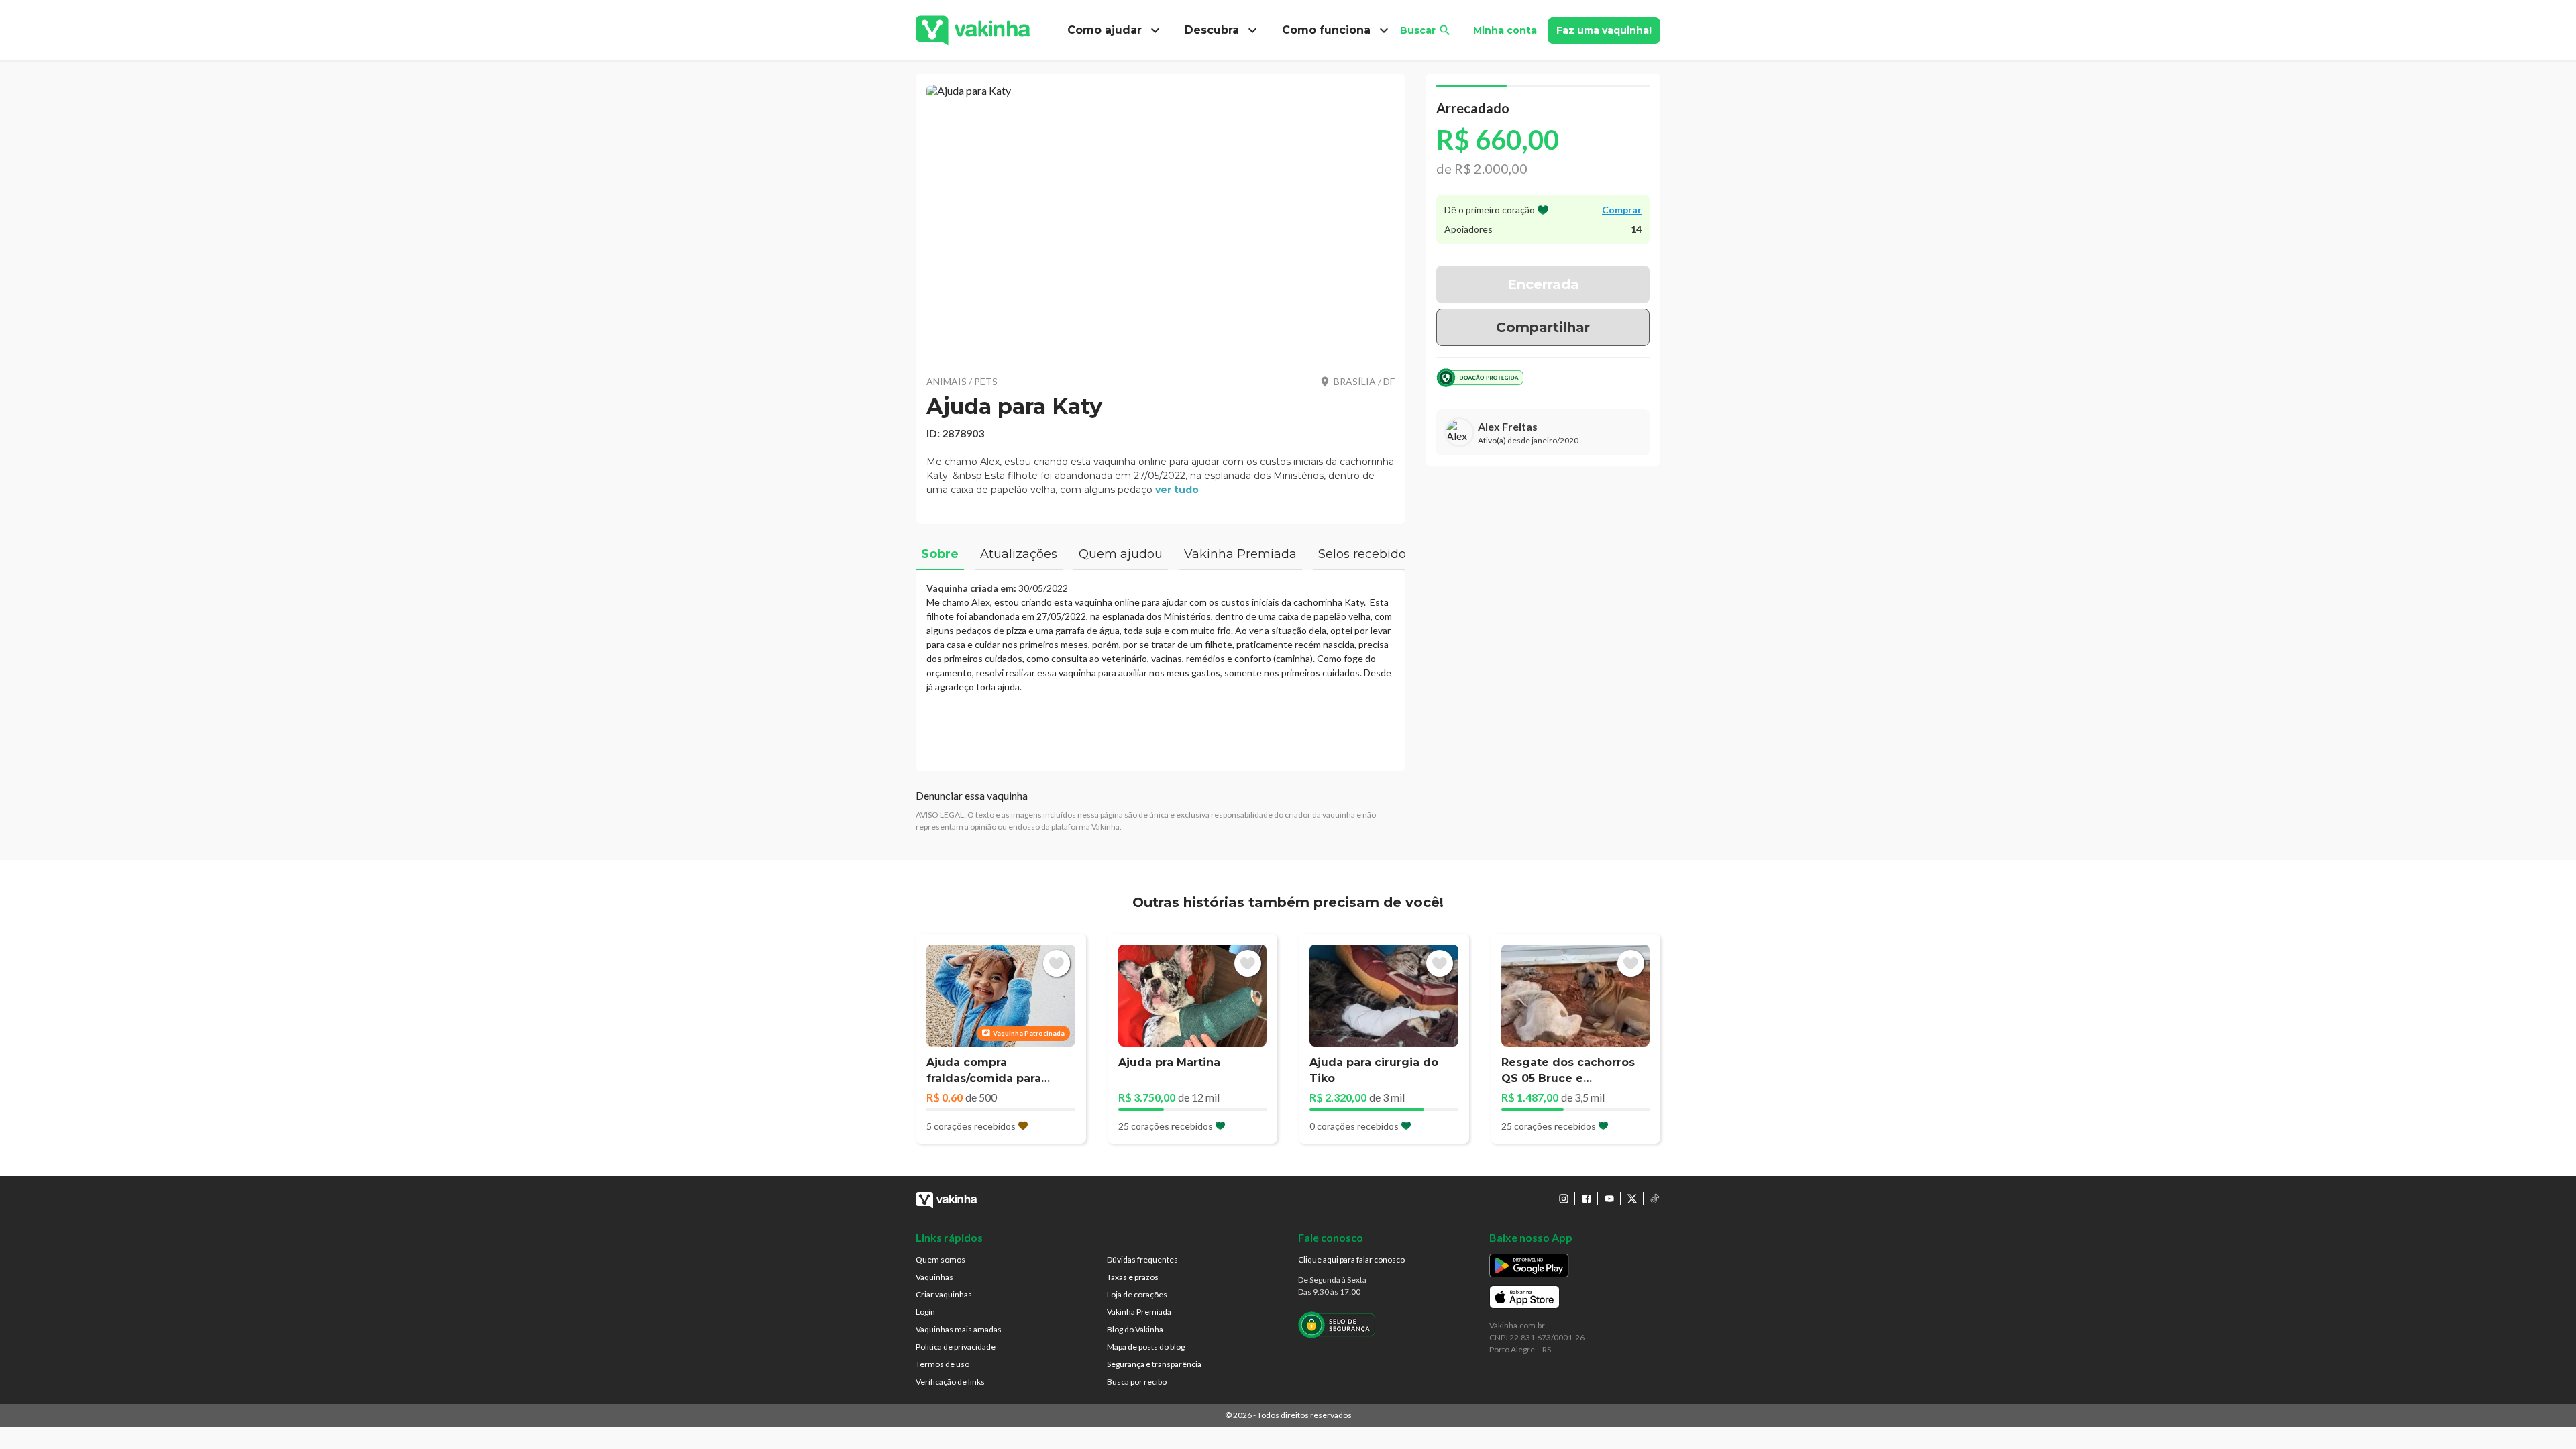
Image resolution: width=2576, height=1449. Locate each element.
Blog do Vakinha (1135, 1329)
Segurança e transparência (1154, 1364)
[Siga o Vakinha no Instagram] (1564, 1199)
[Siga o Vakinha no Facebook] (1587, 1199)
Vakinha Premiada (1139, 1312)
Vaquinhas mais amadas (959, 1329)
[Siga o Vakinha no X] (1632, 1199)
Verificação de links (950, 1382)
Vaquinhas (934, 1277)
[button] (1161, 221)
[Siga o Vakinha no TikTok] (1655, 1199)
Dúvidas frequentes (1142, 1259)
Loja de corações (1137, 1294)
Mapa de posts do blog (1146, 1347)
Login (925, 1312)
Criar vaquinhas (944, 1294)
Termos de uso (943, 1364)
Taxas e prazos (1133, 1277)
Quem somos (941, 1259)
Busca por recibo (1137, 1382)
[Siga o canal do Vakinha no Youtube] (1609, 1199)
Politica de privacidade (956, 1347)
